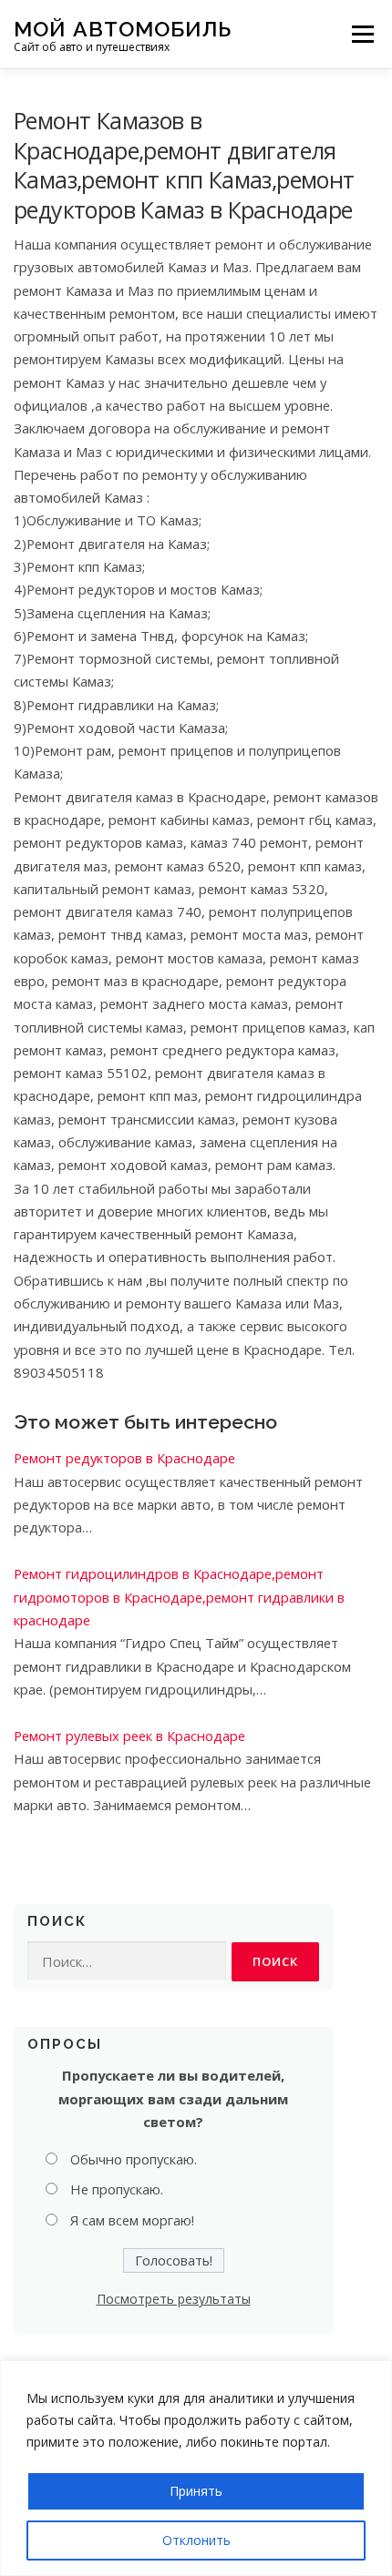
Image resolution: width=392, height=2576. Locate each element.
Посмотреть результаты (174, 2299)
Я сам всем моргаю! (132, 2220)
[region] (196, 2468)
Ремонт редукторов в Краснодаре (124, 1458)
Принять (196, 2491)
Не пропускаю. (117, 2189)
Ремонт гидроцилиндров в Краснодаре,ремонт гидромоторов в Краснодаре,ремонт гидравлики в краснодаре (179, 1597)
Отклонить (196, 2540)
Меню (362, 34)
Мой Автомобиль (123, 28)
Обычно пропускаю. (134, 2159)
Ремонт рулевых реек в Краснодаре (129, 1736)
